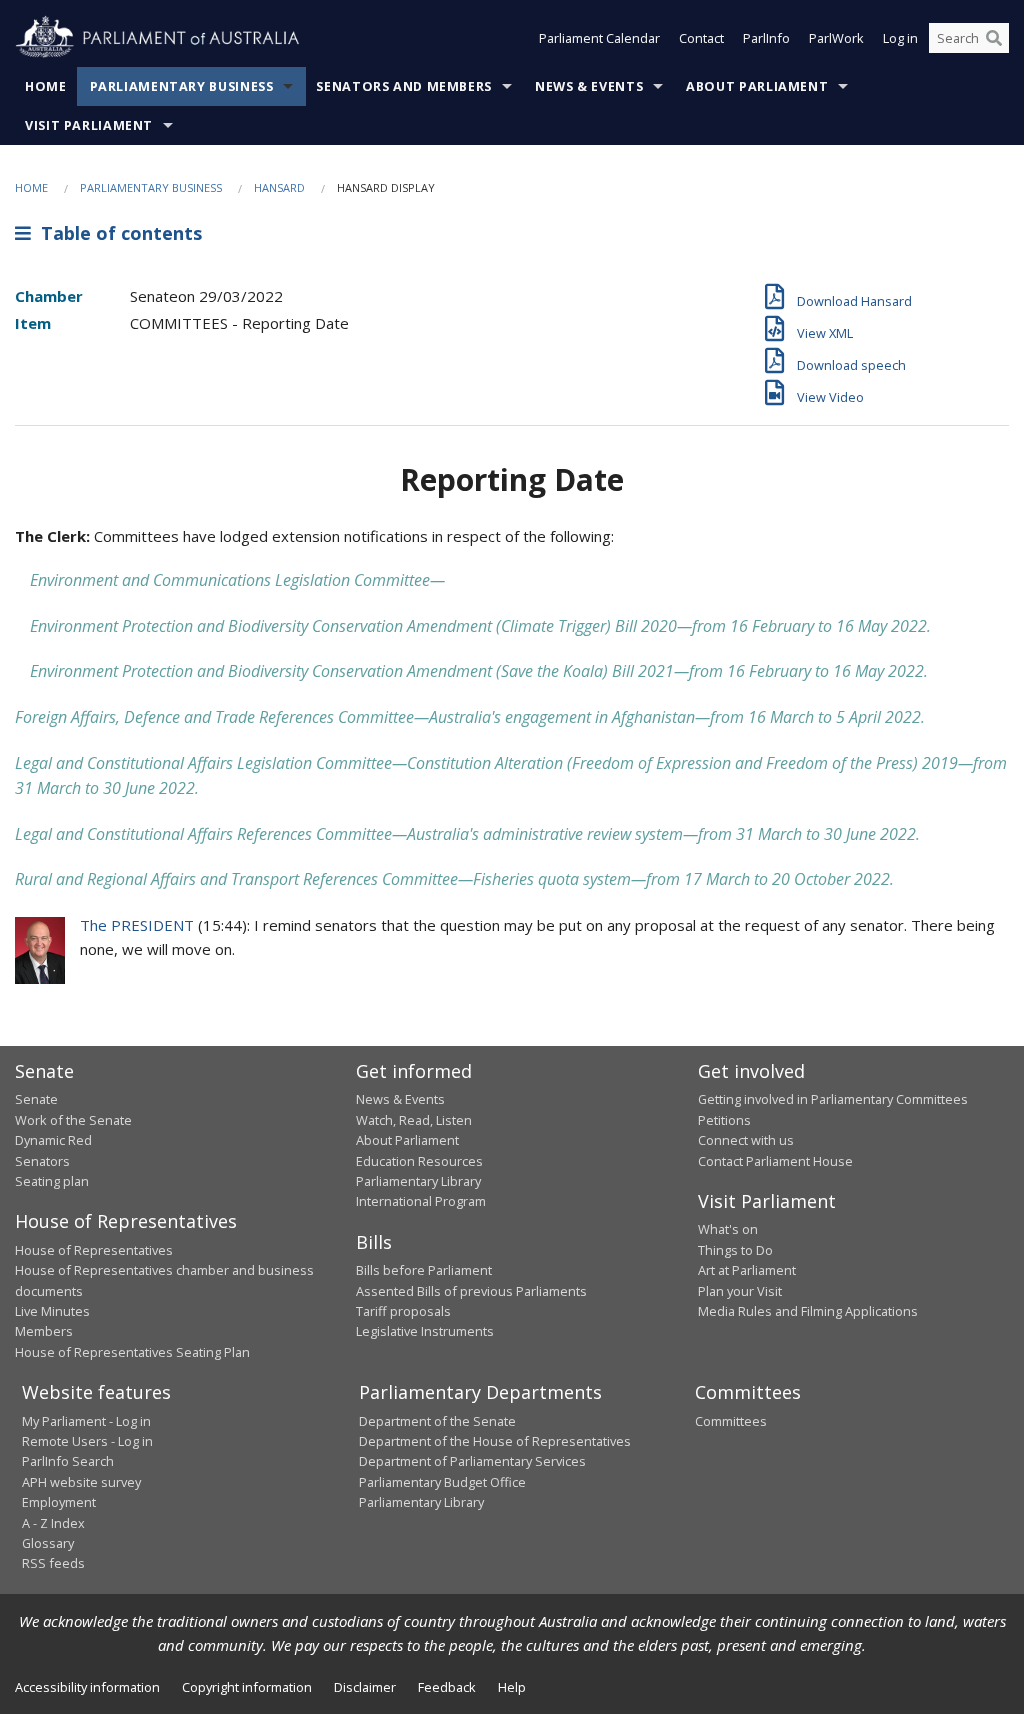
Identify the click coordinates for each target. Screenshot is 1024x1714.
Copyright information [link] (247, 1687)
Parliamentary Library (418, 1181)
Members (44, 1331)
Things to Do (735, 1250)
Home (46, 86)
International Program (421, 1201)
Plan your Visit (740, 1291)
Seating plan (52, 1181)
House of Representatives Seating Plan (132, 1352)
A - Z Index (53, 1523)
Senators (42, 1161)
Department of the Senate (437, 1421)
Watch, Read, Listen (414, 1120)
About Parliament (757, 86)
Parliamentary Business (182, 86)
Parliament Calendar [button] (599, 38)
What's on (728, 1229)
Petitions (724, 1120)
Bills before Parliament (424, 1270)
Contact (701, 38)
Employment (59, 1502)
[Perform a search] (994, 38)
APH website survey (81, 1482)
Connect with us (746, 1140)
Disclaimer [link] (365, 1687)
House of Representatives (94, 1250)
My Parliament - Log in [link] (86, 1421)
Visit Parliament (89, 125)
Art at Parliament (747, 1270)
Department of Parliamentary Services (472, 1461)
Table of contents (116, 233)
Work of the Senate (73, 1120)
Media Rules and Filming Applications (808, 1311)
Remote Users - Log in (87, 1441)
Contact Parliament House (775, 1161)
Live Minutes (52, 1311)
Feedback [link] (447, 1687)
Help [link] (512, 1687)
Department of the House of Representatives (495, 1441)
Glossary (48, 1543)
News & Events (589, 86)
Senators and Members (404, 86)
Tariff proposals (403, 1311)
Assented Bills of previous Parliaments (471, 1291)
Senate (36, 1099)
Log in (900, 38)
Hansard (279, 187)
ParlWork (836, 38)
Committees (731, 1421)
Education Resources (419, 1161)
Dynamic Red (53, 1140)
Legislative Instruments (425, 1331)
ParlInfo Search (68, 1461)
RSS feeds (53, 1563)
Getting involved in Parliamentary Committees (833, 1099)
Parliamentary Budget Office (442, 1482)
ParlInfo (766, 38)
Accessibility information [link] (87, 1687)
